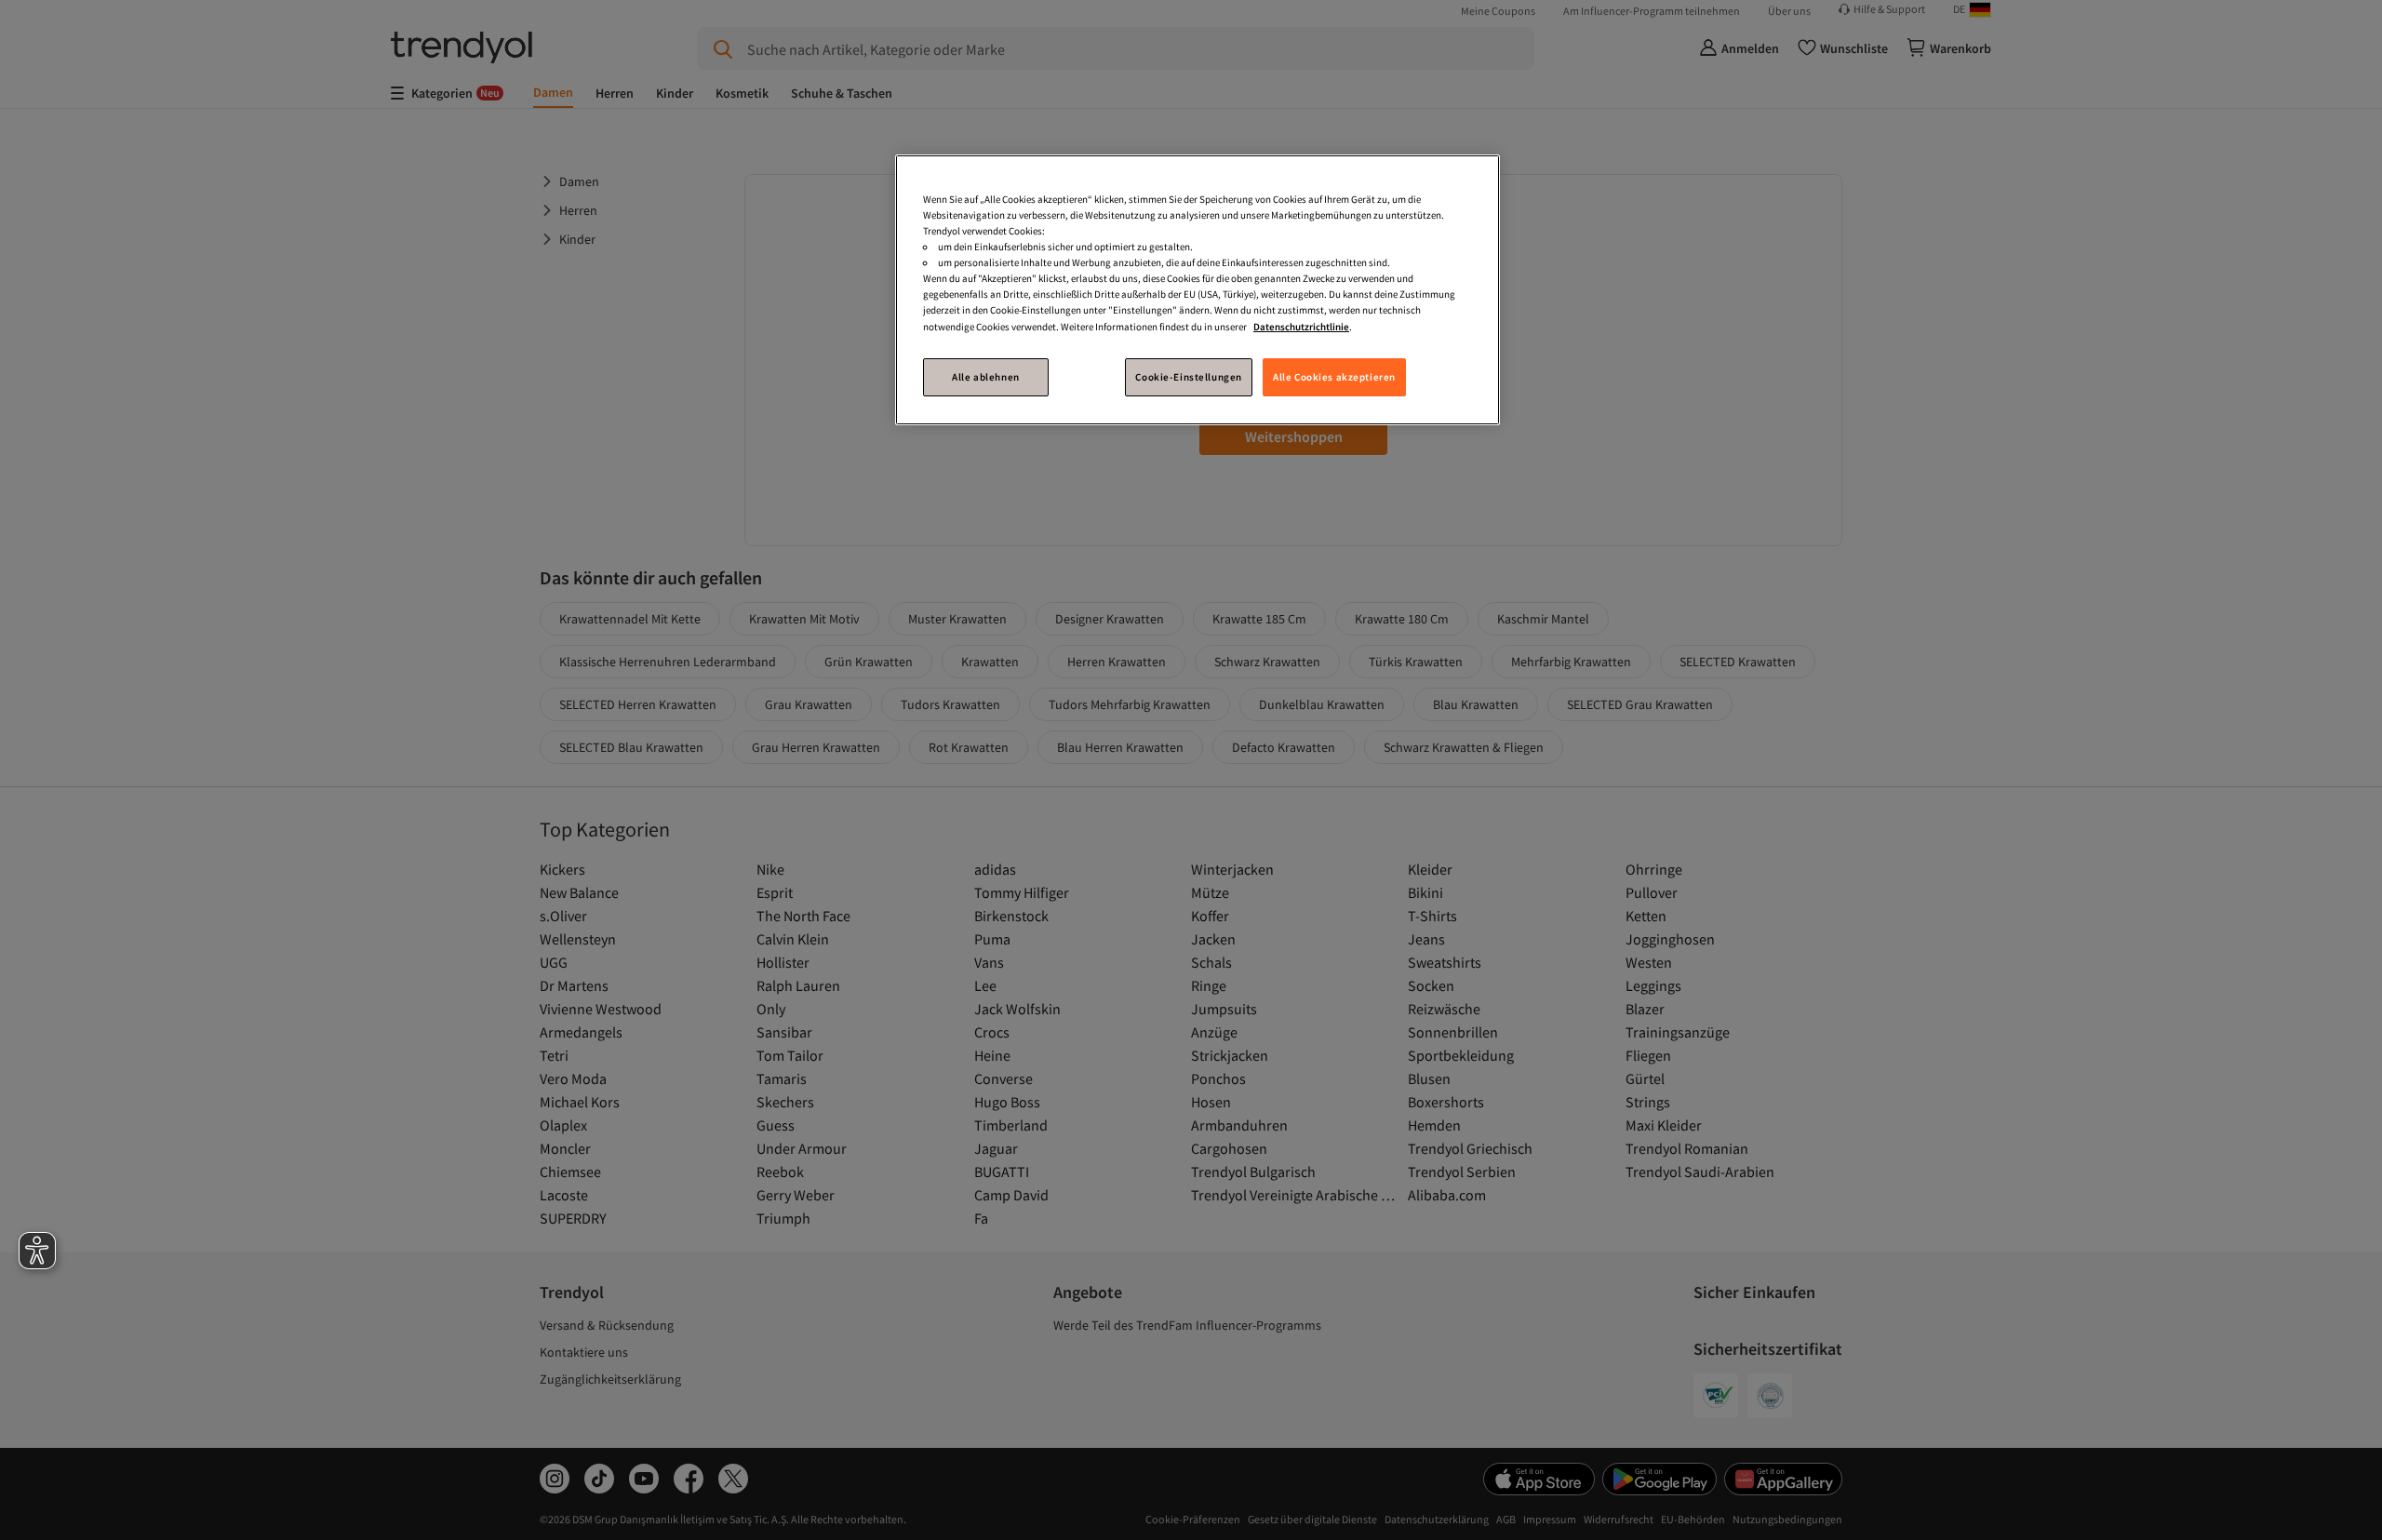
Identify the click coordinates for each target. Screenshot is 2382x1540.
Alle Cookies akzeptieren (1334, 376)
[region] (1198, 290)
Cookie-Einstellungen (1188, 376)
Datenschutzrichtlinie (1301, 326)
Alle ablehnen (985, 376)
